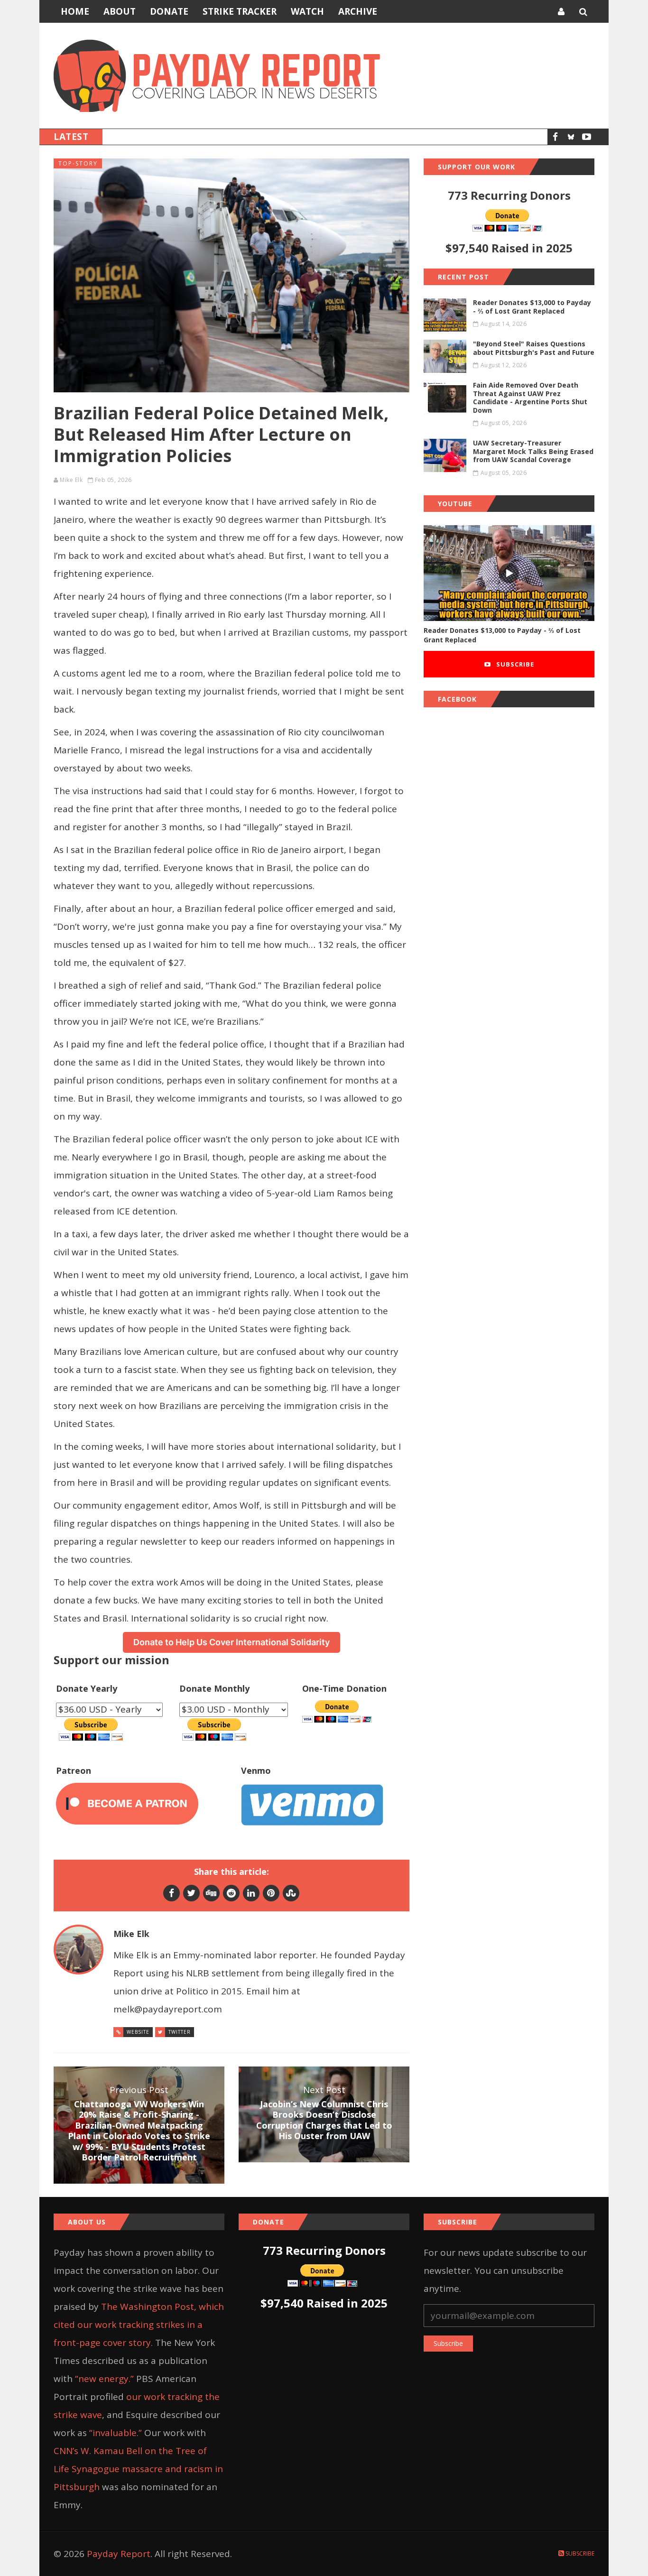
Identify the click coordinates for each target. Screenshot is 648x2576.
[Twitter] (191, 1893)
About (120, 11)
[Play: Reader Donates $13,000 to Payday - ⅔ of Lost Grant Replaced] (509, 573)
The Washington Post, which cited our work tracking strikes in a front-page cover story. (139, 2325)
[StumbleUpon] (291, 1893)
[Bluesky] (571, 137)
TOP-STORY (78, 163)
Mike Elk (71, 480)
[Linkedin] (251, 1893)
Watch (307, 11)
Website (138, 2032)
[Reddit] (231, 1893)
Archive (358, 11)
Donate (169, 11)
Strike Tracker (240, 11)
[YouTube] (587, 137)
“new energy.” (104, 2379)
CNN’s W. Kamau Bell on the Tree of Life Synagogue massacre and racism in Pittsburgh (138, 2469)
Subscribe (514, 664)
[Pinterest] (271, 1893)
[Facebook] (555, 137)
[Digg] (211, 1893)
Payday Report (119, 2554)
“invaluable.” (116, 2433)
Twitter (180, 2032)
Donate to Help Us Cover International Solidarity (231, 1642)
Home (75, 11)
